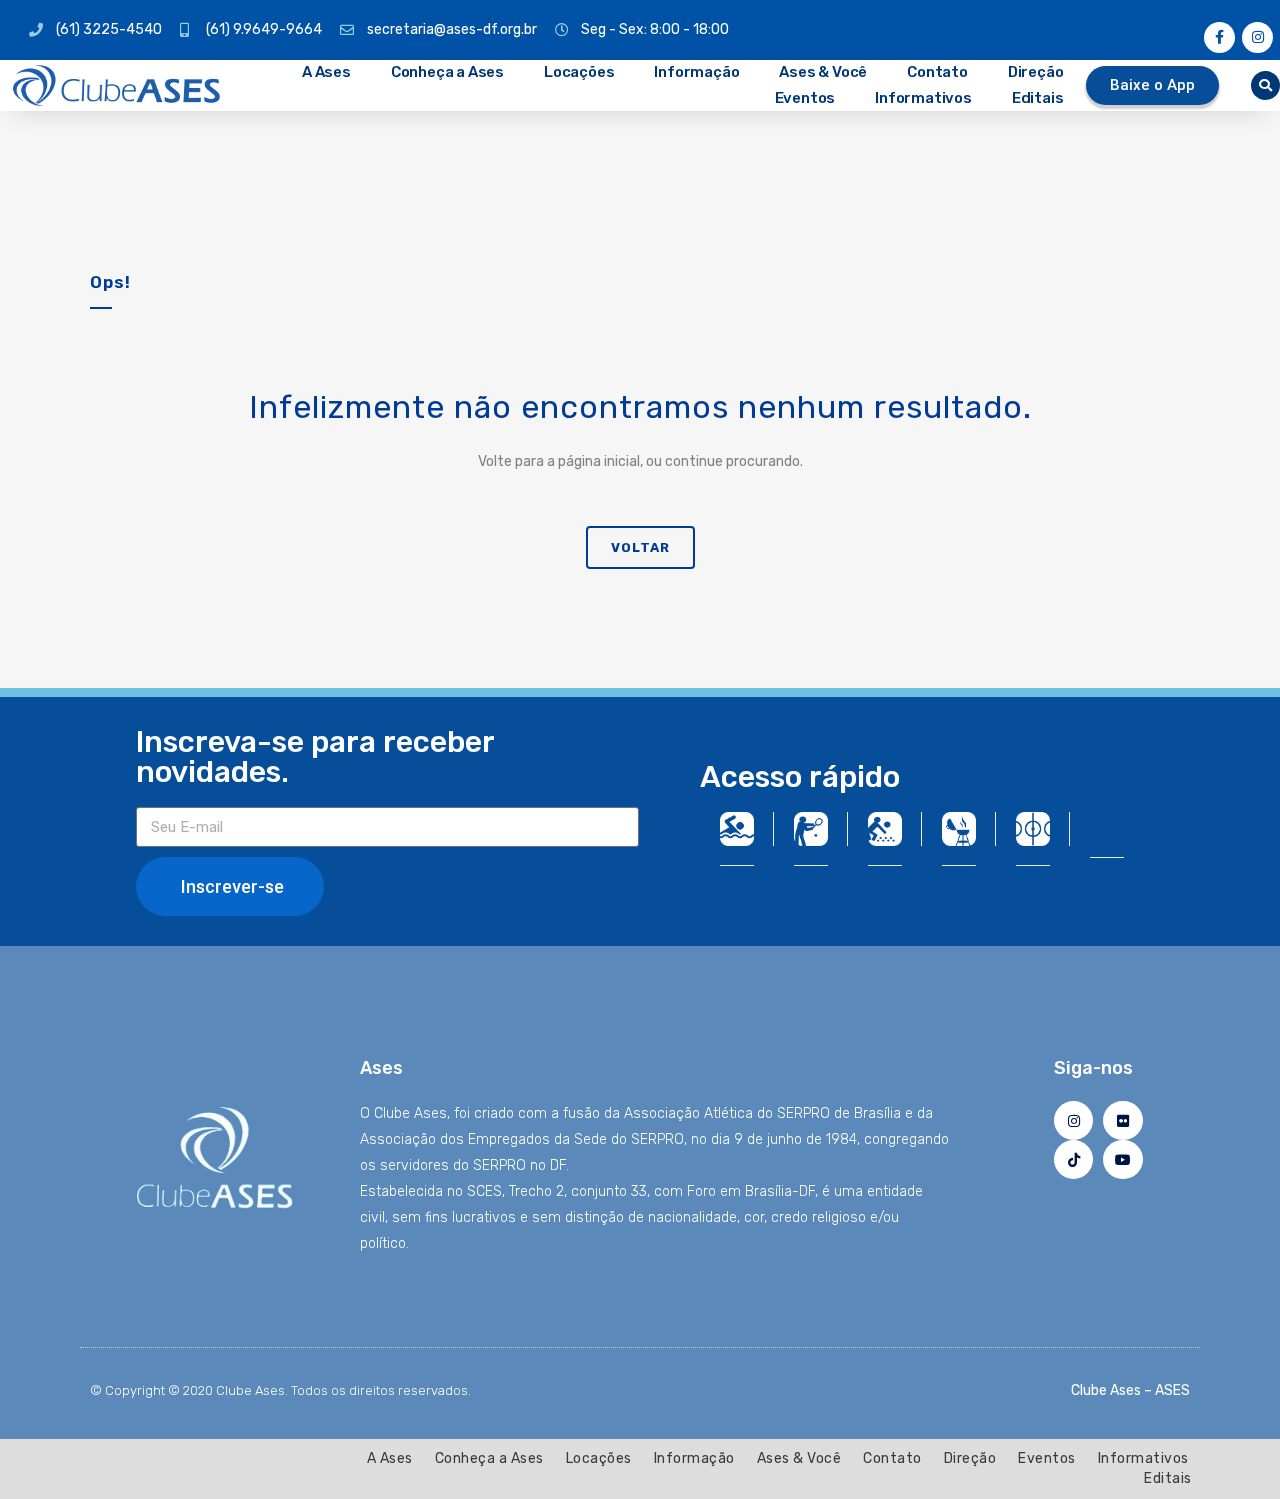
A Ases (326, 72)
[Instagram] (1257, 37)
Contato (937, 72)
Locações (579, 72)
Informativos (923, 98)
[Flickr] (1122, 1120)
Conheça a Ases (447, 72)
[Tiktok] (1073, 1159)
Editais (1038, 98)
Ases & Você (823, 72)
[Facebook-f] (1219, 37)
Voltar (640, 547)
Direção (1036, 72)
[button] (1265, 85)
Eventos (805, 98)
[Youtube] (1122, 1159)
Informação (696, 72)
